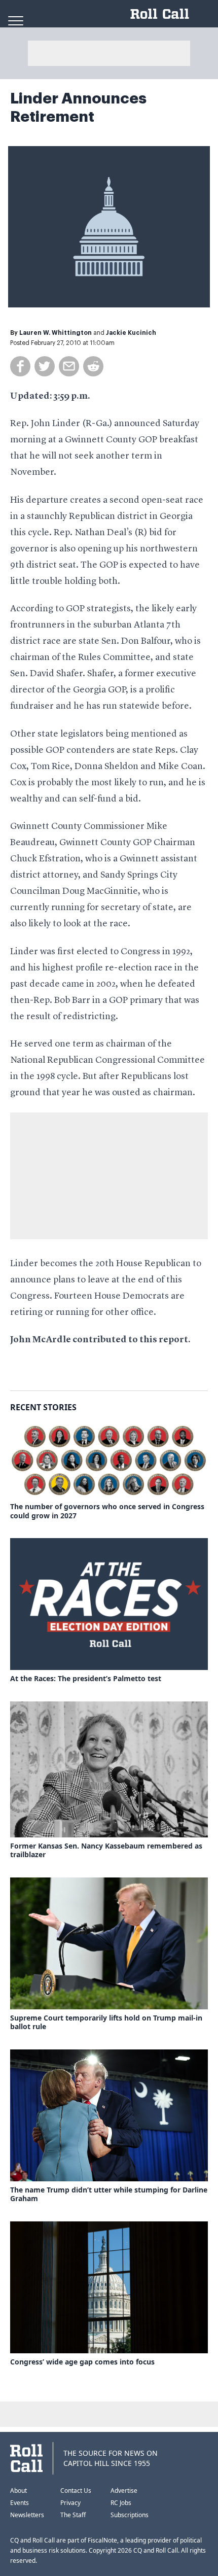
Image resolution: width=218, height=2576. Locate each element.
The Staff (73, 2515)
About (19, 2491)
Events (20, 2503)
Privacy (70, 2503)
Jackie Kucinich (131, 333)
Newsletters (27, 2515)
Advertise (124, 2491)
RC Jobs (121, 2503)
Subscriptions (130, 2515)
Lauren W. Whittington (56, 333)
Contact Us (76, 2491)
